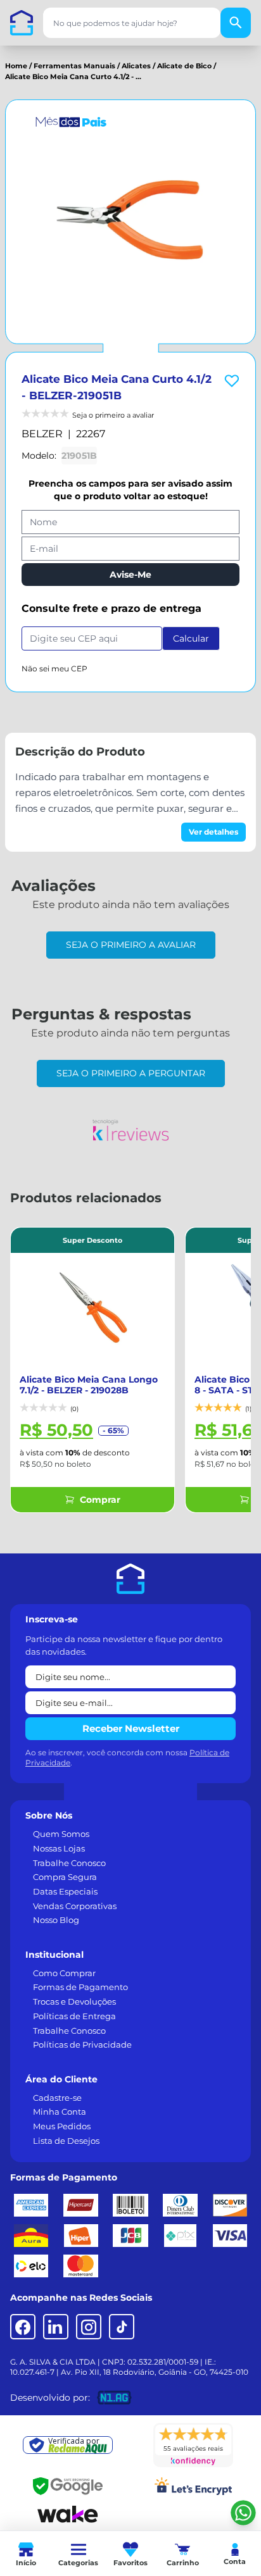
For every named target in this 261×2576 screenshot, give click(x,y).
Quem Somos (61, 1834)
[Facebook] (23, 2327)
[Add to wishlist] (232, 381)
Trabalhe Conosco (69, 1863)
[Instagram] (89, 2327)
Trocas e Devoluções (74, 2001)
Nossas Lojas (59, 1848)
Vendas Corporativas (75, 1906)
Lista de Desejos (66, 2141)
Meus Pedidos (62, 2126)
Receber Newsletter (131, 1728)
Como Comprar (64, 1973)
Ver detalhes (213, 832)
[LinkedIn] (56, 2327)
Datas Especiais (65, 1891)
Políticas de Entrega (74, 2016)
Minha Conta (60, 2112)
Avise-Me (130, 575)
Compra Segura (65, 1877)
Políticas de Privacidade (82, 2044)
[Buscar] (236, 23)
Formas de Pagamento (80, 1987)
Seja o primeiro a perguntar (131, 1073)
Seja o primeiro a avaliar (131, 945)
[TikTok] (122, 2327)
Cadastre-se (57, 2098)
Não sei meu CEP (54, 669)
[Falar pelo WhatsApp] (243, 2513)
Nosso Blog (56, 1920)
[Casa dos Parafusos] (22, 23)
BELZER (42, 434)
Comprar (100, 1500)
